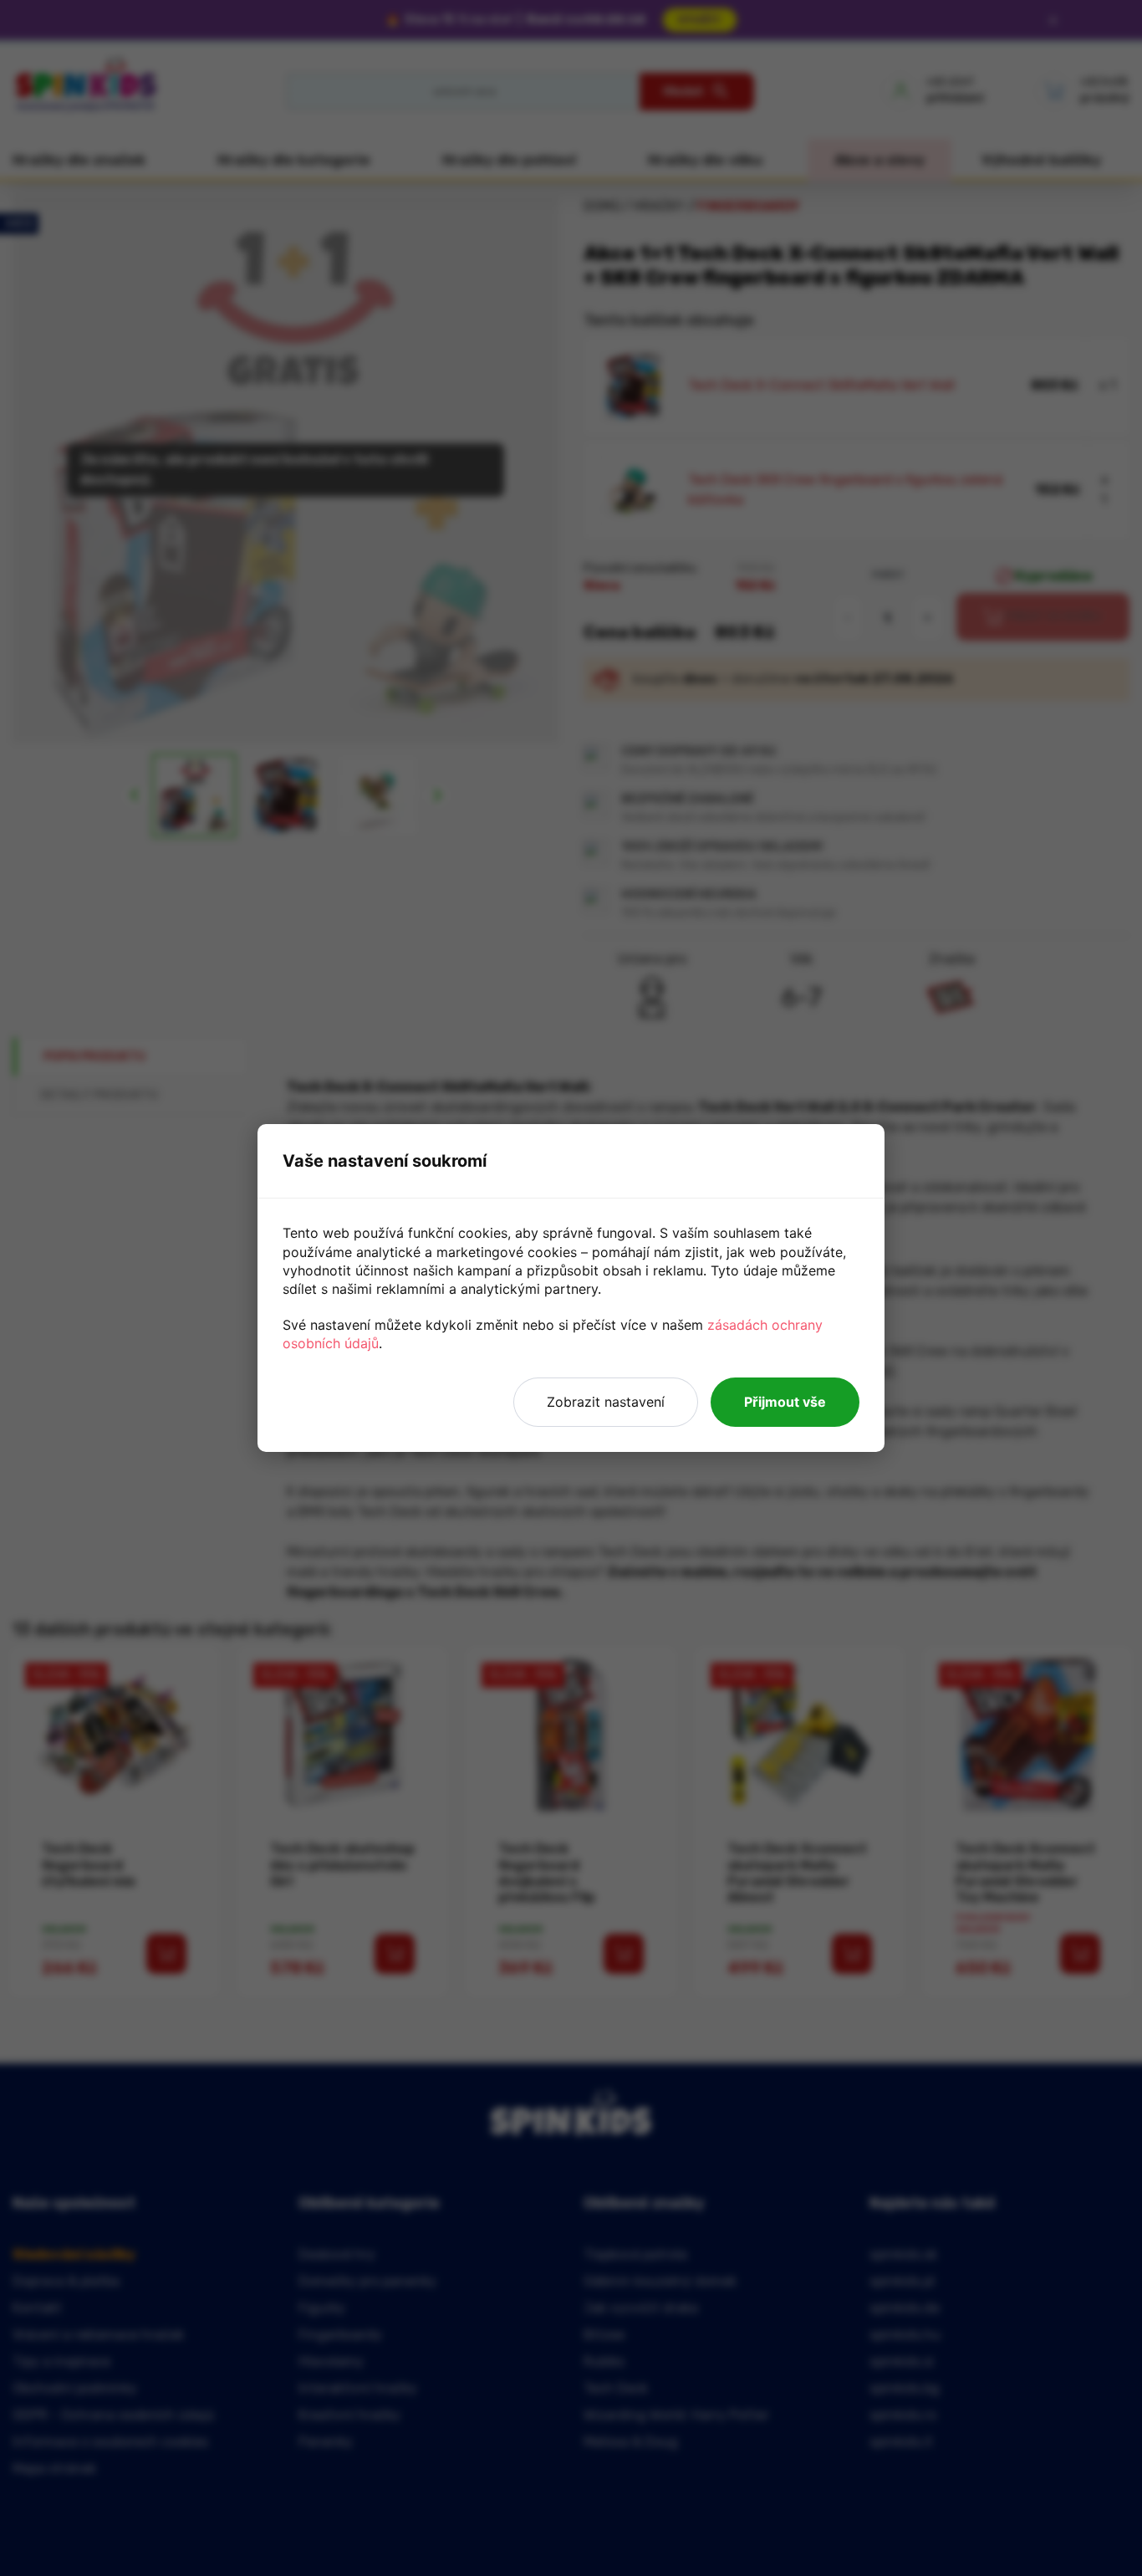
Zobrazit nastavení (606, 1402)
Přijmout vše (785, 1402)
